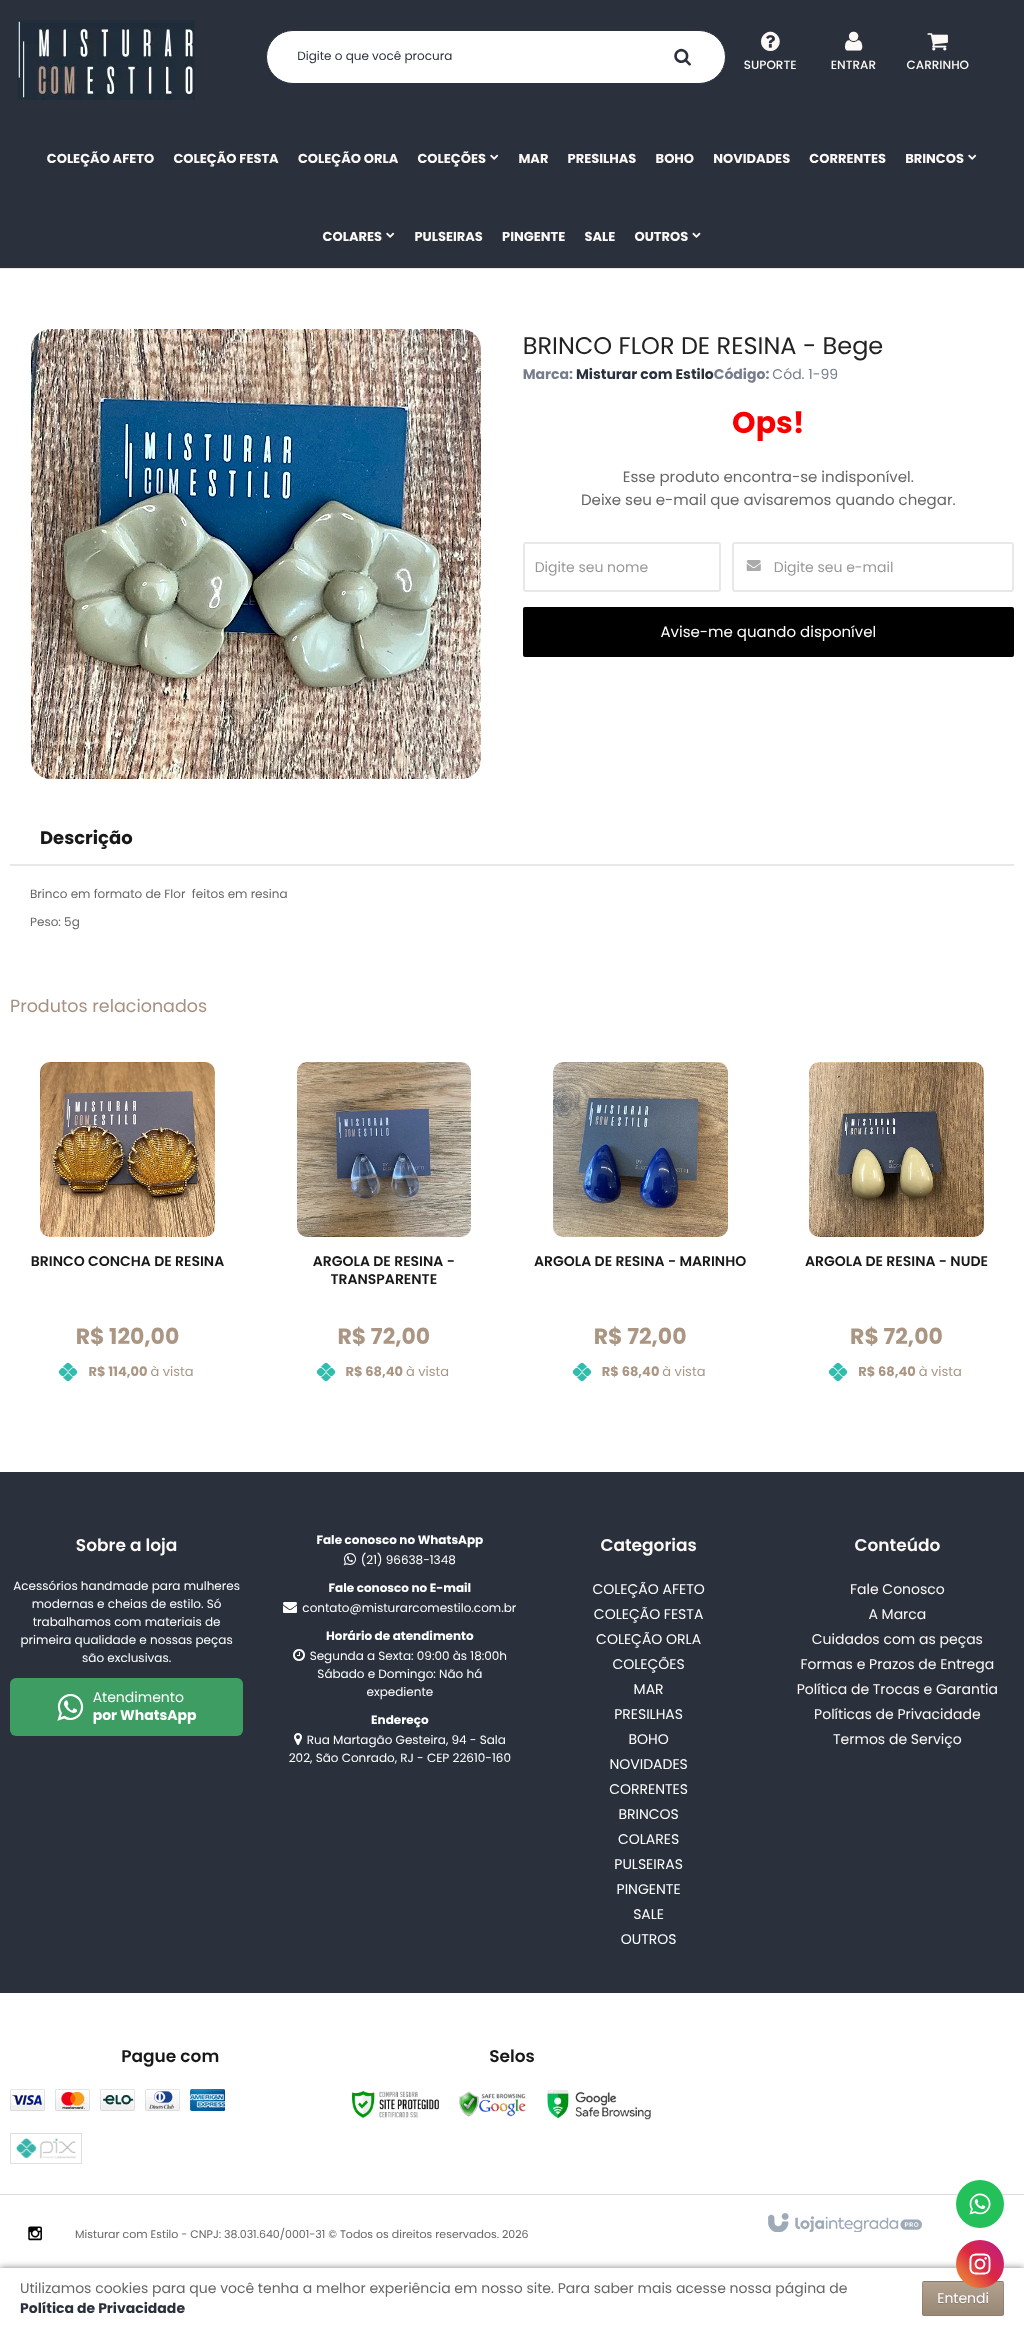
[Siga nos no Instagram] (35, 2235)
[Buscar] (682, 57)
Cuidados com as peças (897, 1639)
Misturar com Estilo (645, 374)
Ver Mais (139, 1329)
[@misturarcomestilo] (980, 2264)
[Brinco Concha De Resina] (127, 1237)
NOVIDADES (648, 1764)
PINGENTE (649, 1889)
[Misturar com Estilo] (105, 60)
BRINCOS (648, 1814)
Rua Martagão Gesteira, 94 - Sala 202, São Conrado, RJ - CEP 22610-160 (400, 1749)
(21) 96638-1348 (408, 1560)
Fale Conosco (897, 1589)
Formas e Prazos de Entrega (898, 1664)
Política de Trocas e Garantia (897, 1689)
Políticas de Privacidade (897, 1714)
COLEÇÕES (648, 1664)
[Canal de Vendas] (980, 2204)
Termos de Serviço (897, 1739)
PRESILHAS (648, 1714)
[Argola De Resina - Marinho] (640, 1237)
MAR (649, 1689)
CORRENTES (648, 1789)
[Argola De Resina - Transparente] (383, 1237)
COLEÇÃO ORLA (648, 1639)
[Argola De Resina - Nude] (896, 1237)
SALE (648, 1914)
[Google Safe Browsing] (492, 2104)
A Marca (897, 1614)
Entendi (963, 2298)
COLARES (648, 1839)
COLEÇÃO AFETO (648, 1589)
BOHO (648, 1739)
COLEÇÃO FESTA (649, 1614)
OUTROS (649, 1939)
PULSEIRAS (648, 1864)
